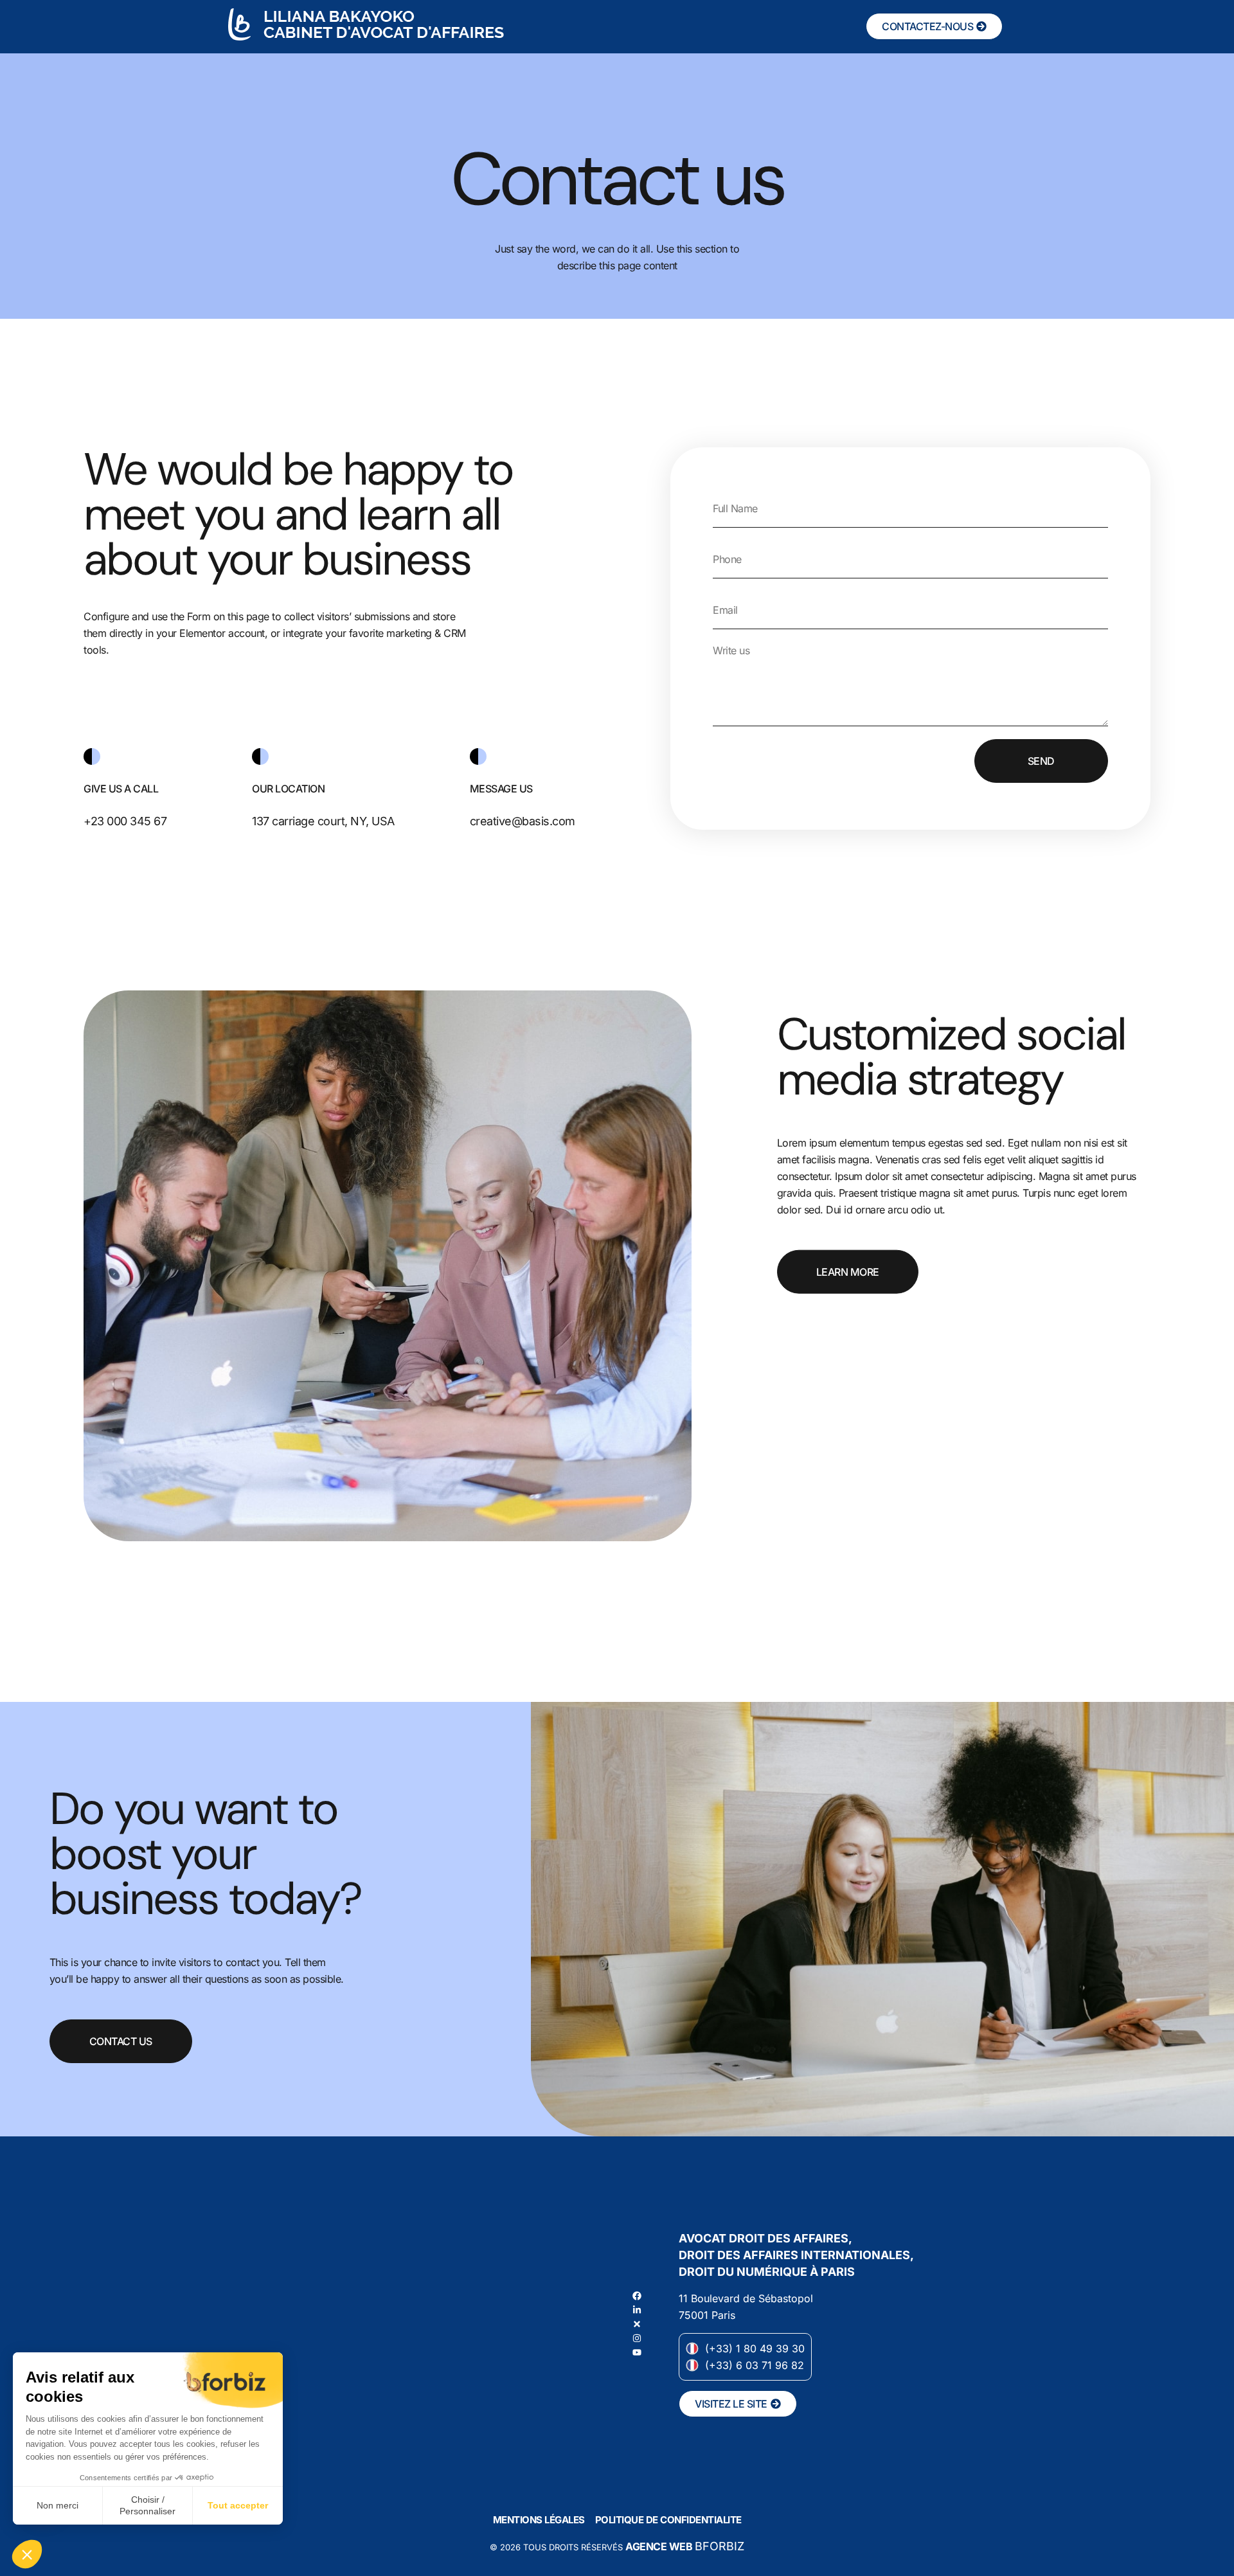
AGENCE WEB (659, 2546)
